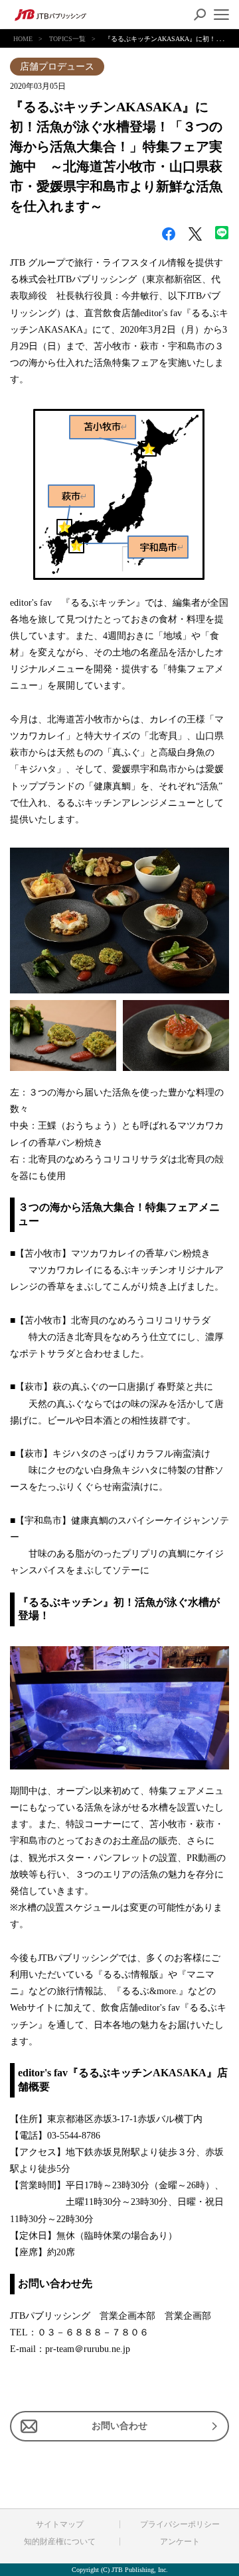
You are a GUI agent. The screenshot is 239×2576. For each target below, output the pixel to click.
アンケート (180, 2542)
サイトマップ (60, 2524)
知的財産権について (60, 2542)
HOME (23, 39)
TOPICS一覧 (67, 39)
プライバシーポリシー (180, 2524)
